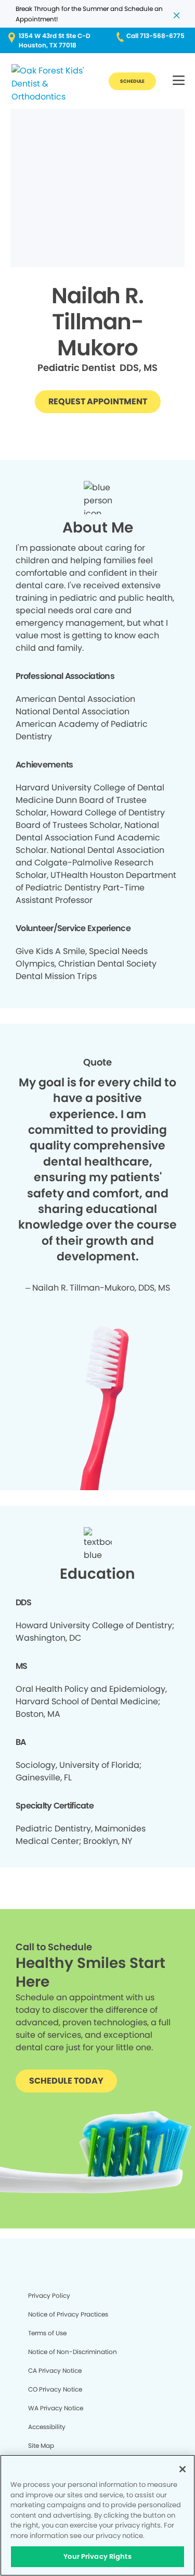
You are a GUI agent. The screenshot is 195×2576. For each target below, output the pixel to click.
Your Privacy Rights (97, 2556)
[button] (179, 81)
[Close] (183, 2469)
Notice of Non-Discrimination (73, 2352)
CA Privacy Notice (55, 2370)
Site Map (41, 2445)
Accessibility (47, 2427)
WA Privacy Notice (56, 2408)
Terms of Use (47, 2333)
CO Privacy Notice (55, 2389)
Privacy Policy (49, 2295)
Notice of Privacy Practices (68, 2314)
